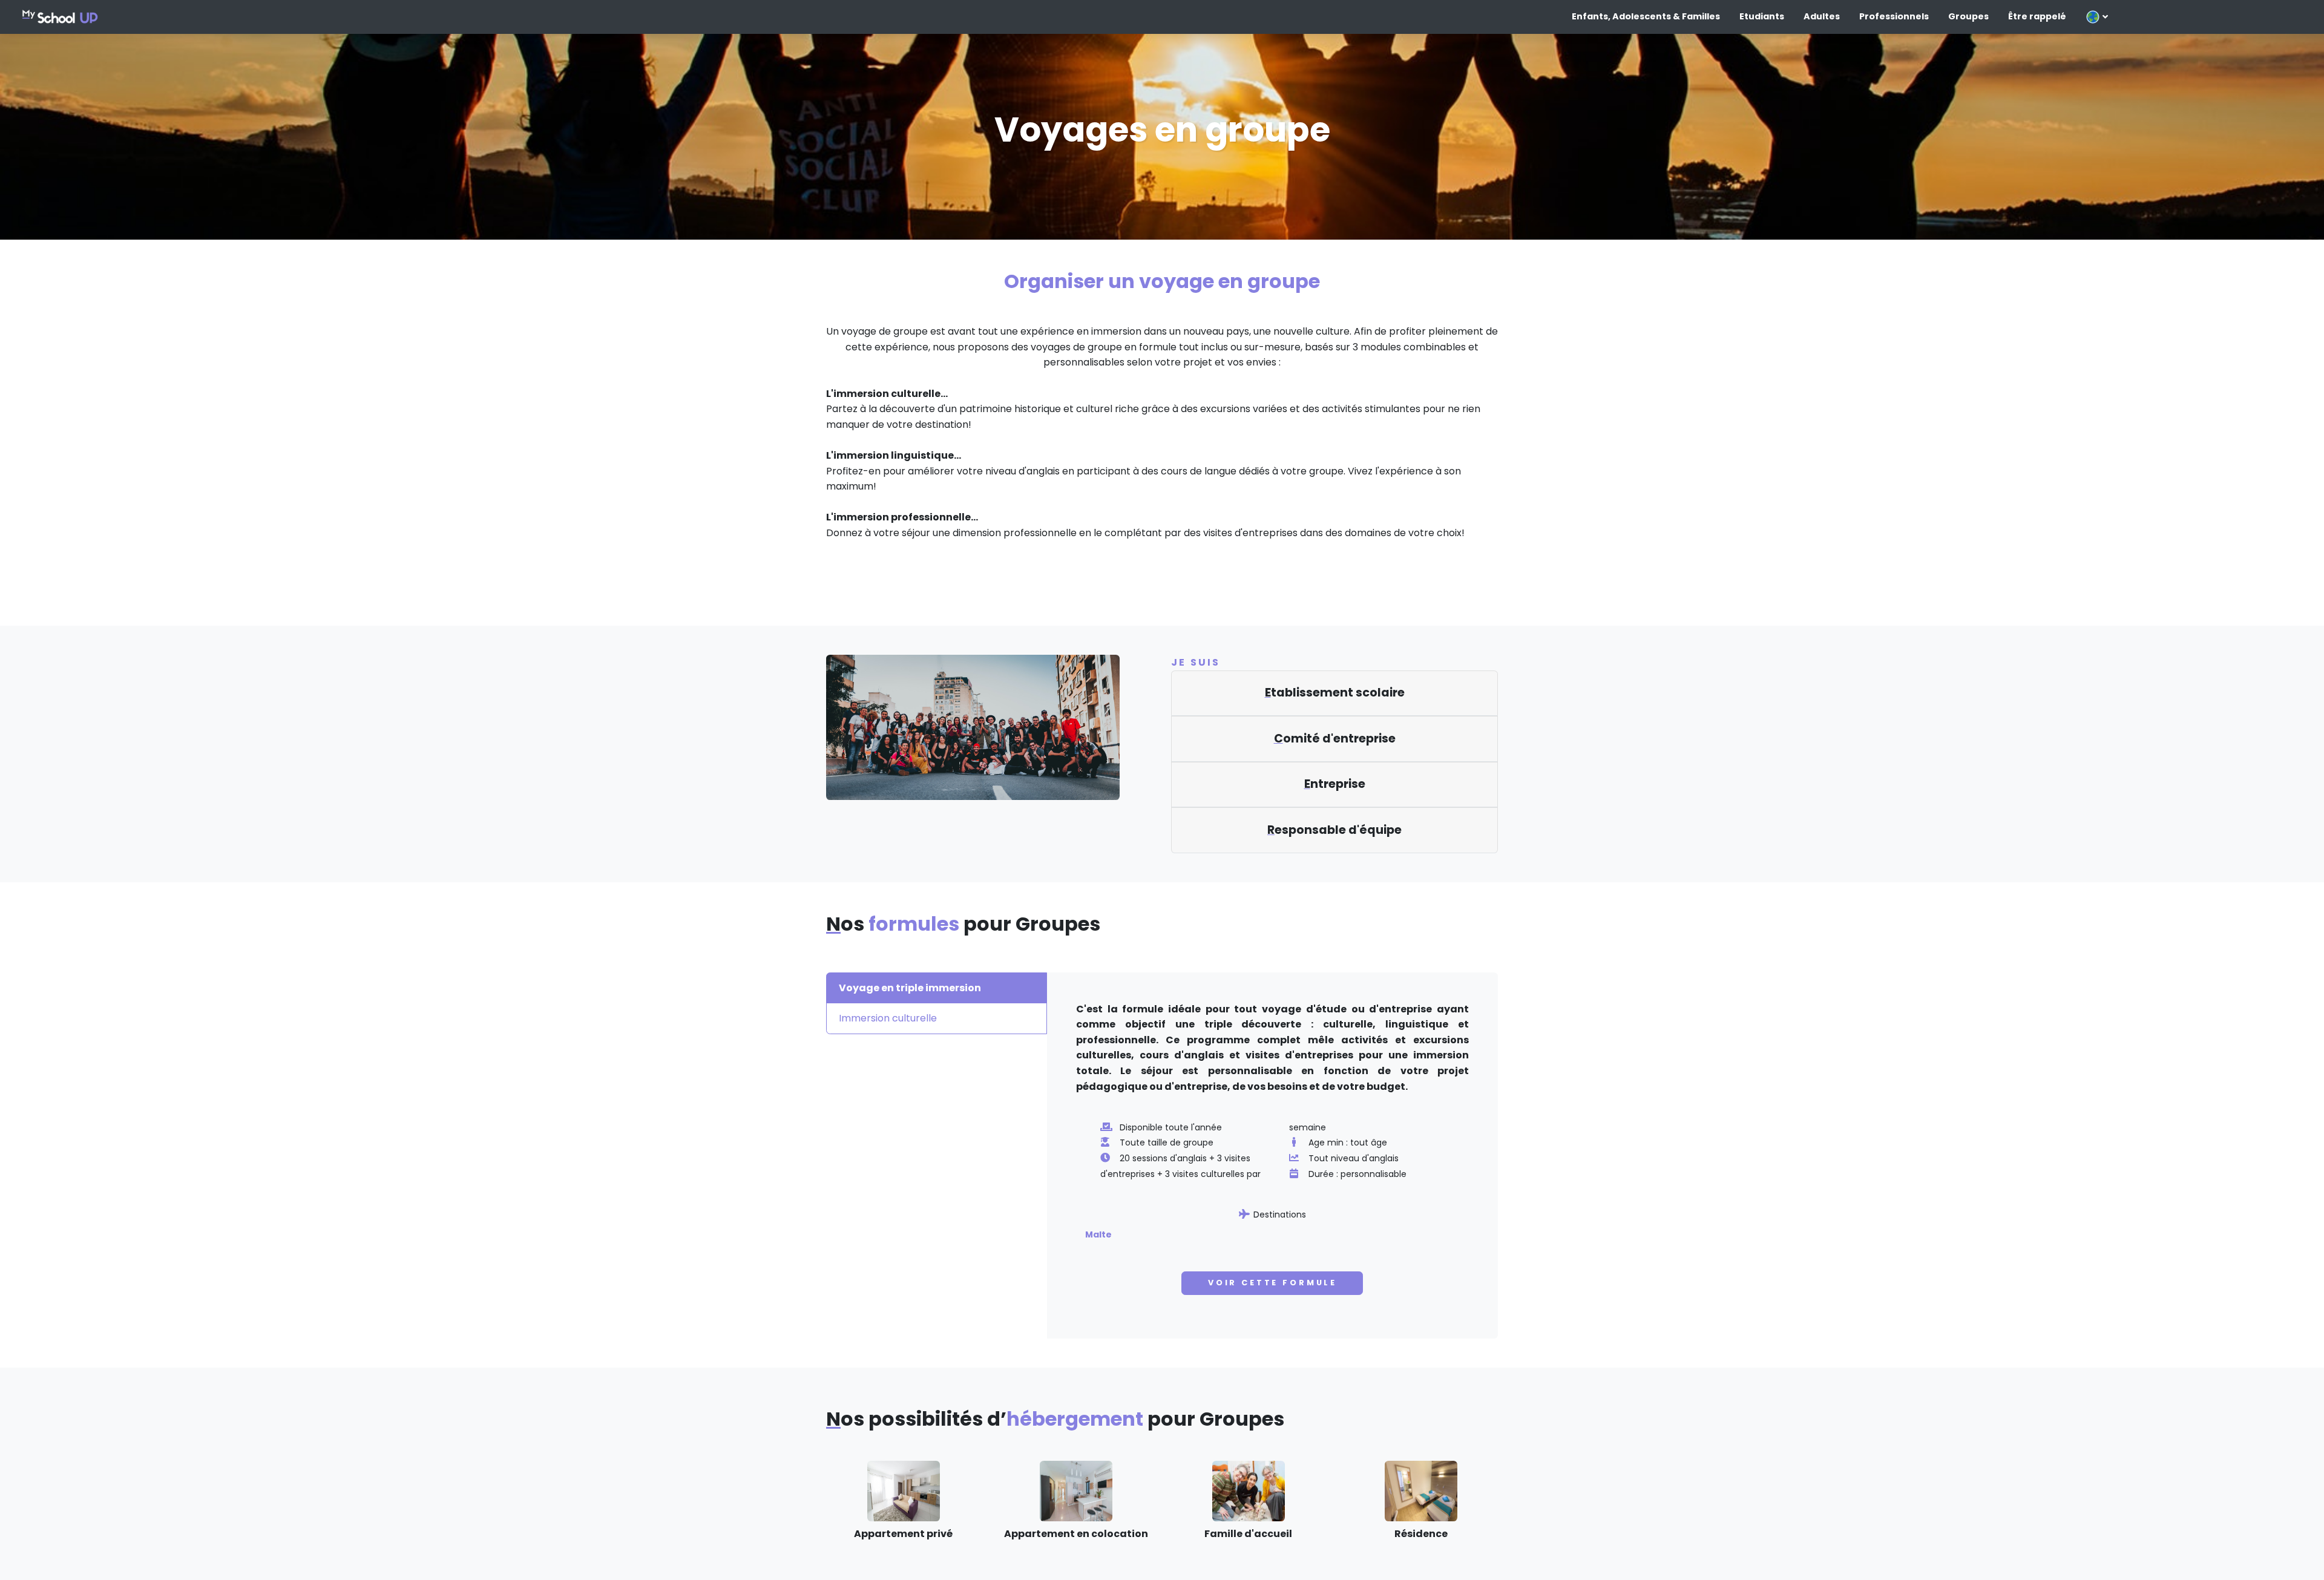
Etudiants (1762, 16)
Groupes (1968, 16)
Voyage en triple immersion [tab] (910, 988)
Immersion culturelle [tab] (888, 1018)
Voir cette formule (1272, 1283)
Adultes (1822, 16)
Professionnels (1894, 16)
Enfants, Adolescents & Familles (1646, 16)
